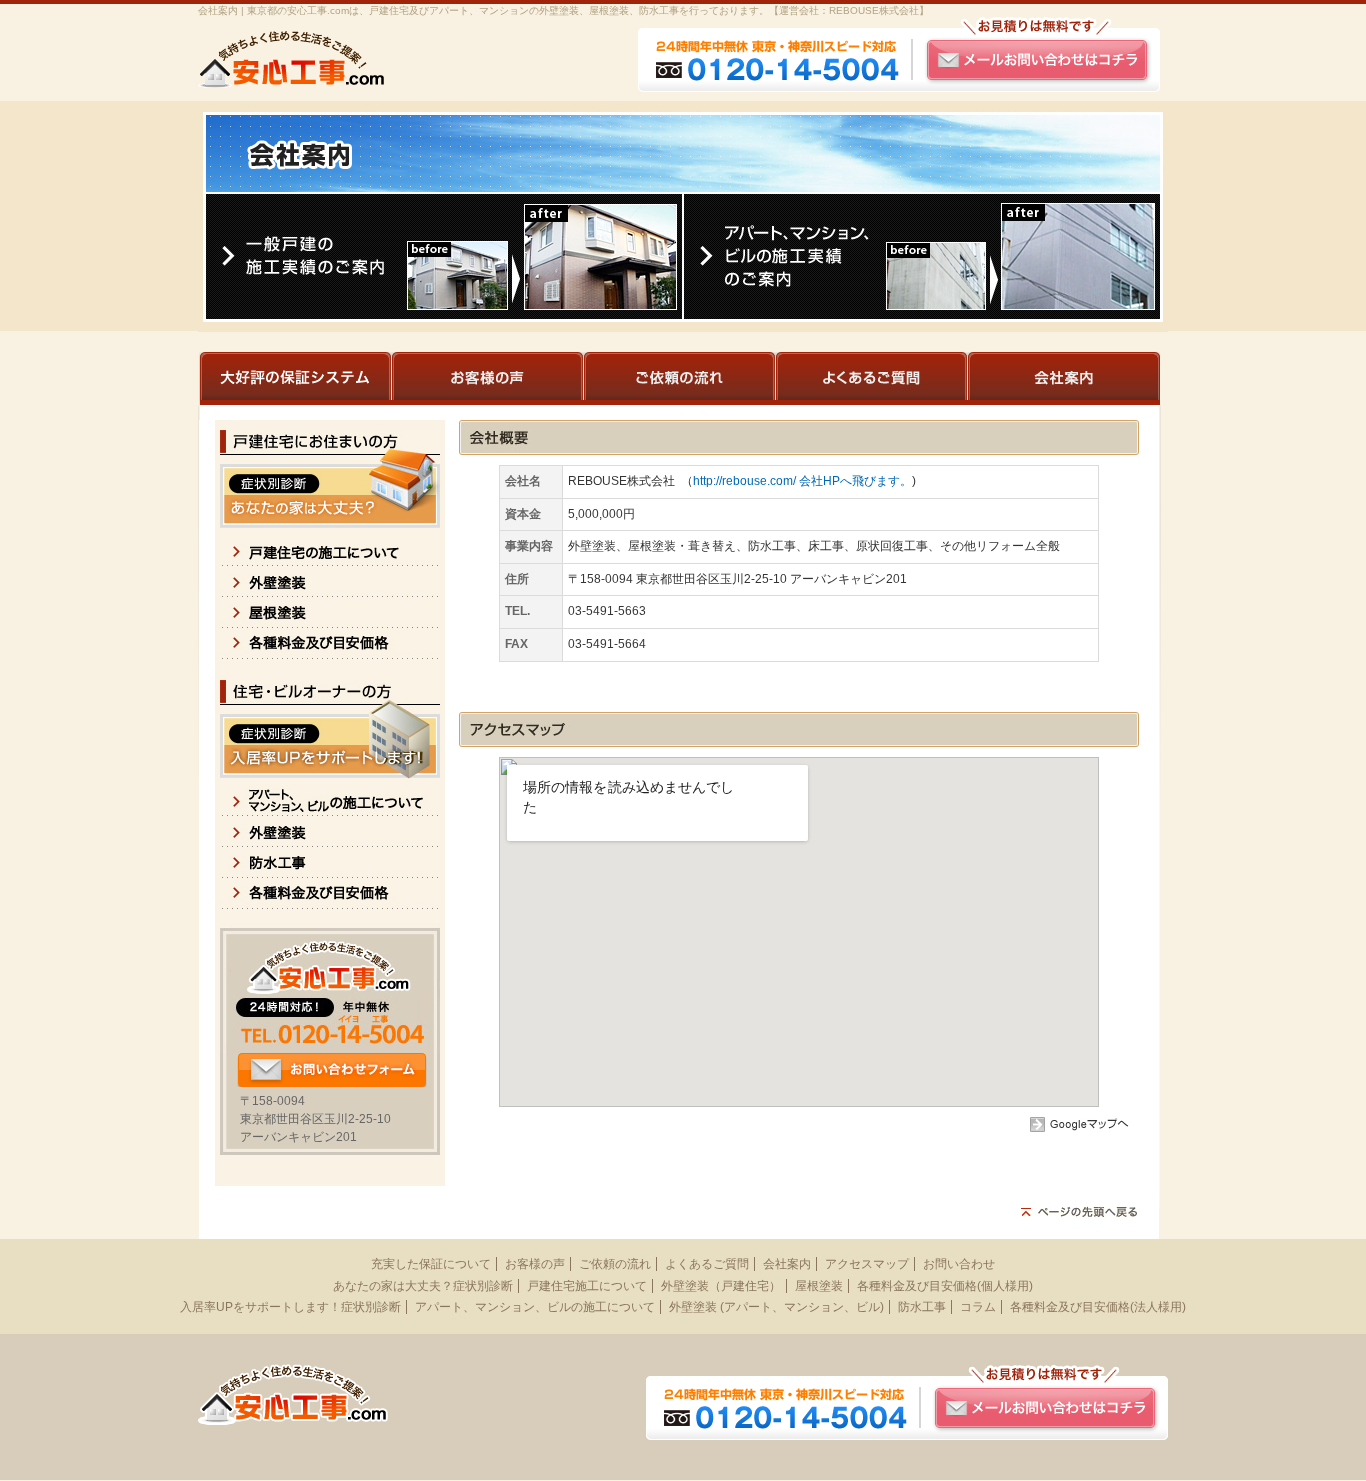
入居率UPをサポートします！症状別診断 (290, 1307)
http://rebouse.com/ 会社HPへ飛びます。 (802, 481)
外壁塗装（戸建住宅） (721, 1286)
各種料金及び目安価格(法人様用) (1098, 1307)
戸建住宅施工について (587, 1286)
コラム (978, 1307)
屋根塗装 (819, 1286)
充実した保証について (431, 1264)
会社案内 (787, 1264)
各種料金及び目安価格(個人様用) (945, 1286)
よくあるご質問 (707, 1264)
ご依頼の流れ (615, 1264)
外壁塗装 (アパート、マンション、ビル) (776, 1307)
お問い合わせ (959, 1264)
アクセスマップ (867, 1264)
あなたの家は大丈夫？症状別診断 (423, 1286)
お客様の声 (535, 1264)
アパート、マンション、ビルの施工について (535, 1307)
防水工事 (922, 1307)
